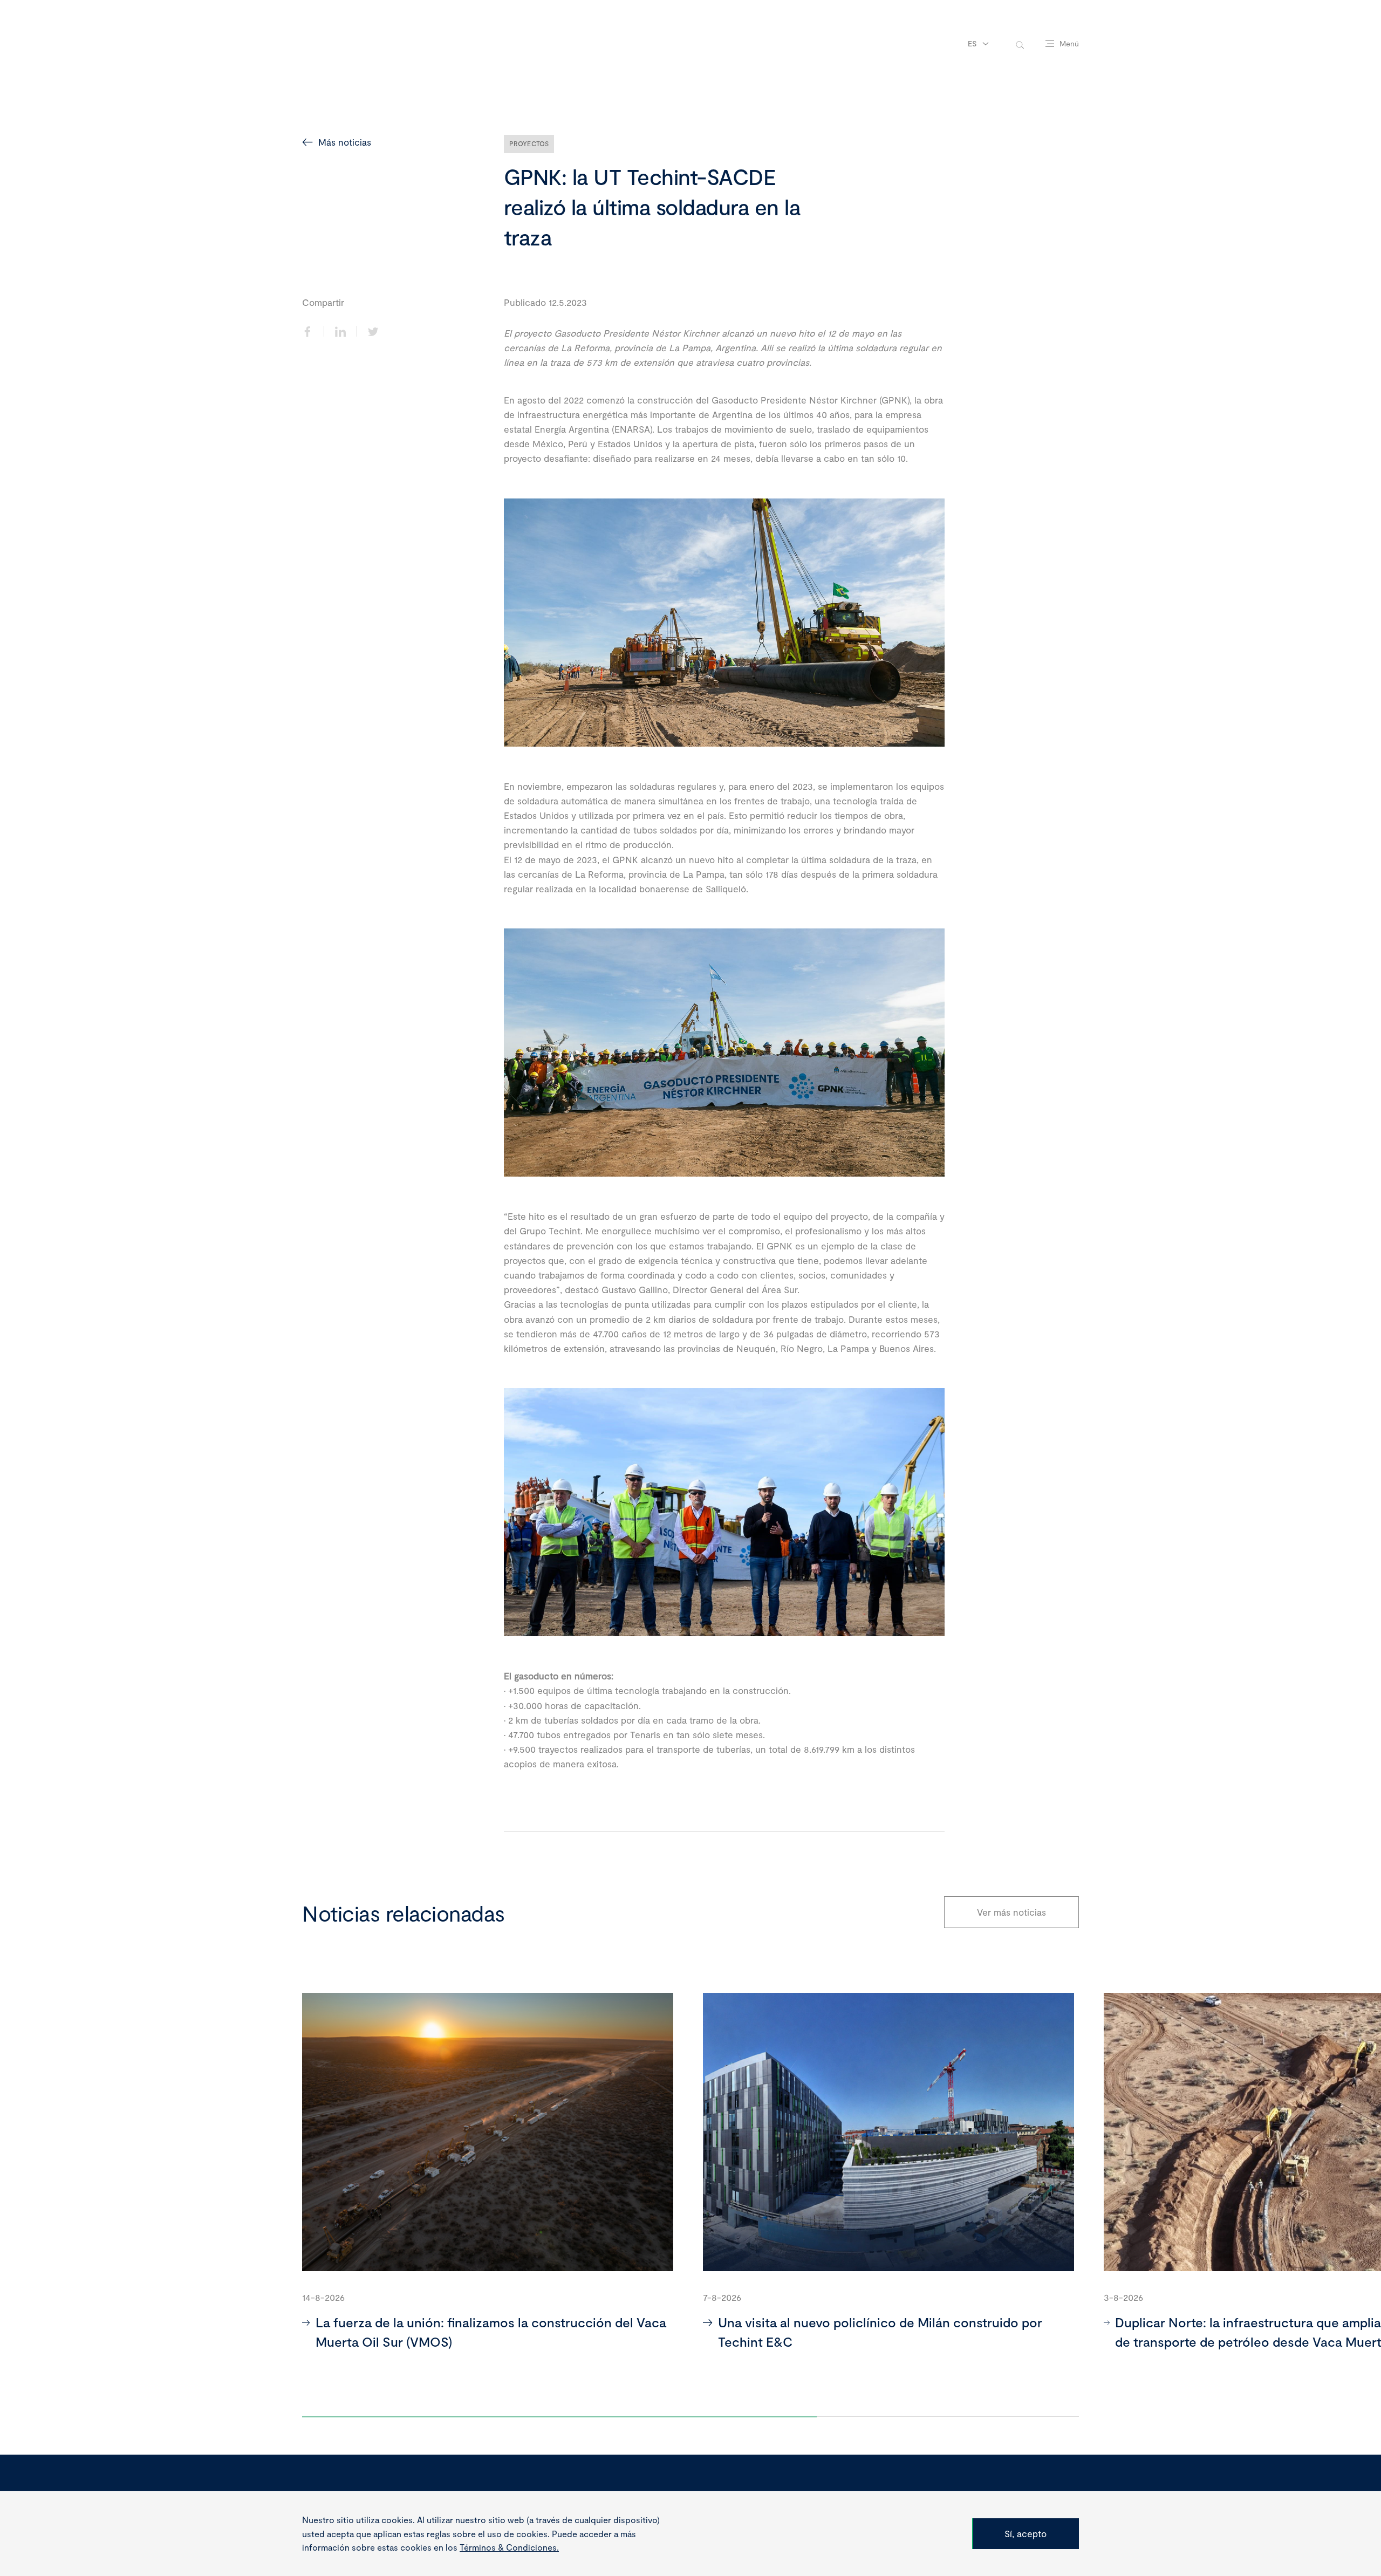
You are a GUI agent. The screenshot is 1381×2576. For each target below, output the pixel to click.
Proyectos (529, 144)
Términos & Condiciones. (509, 2547)
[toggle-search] (1020, 44)
